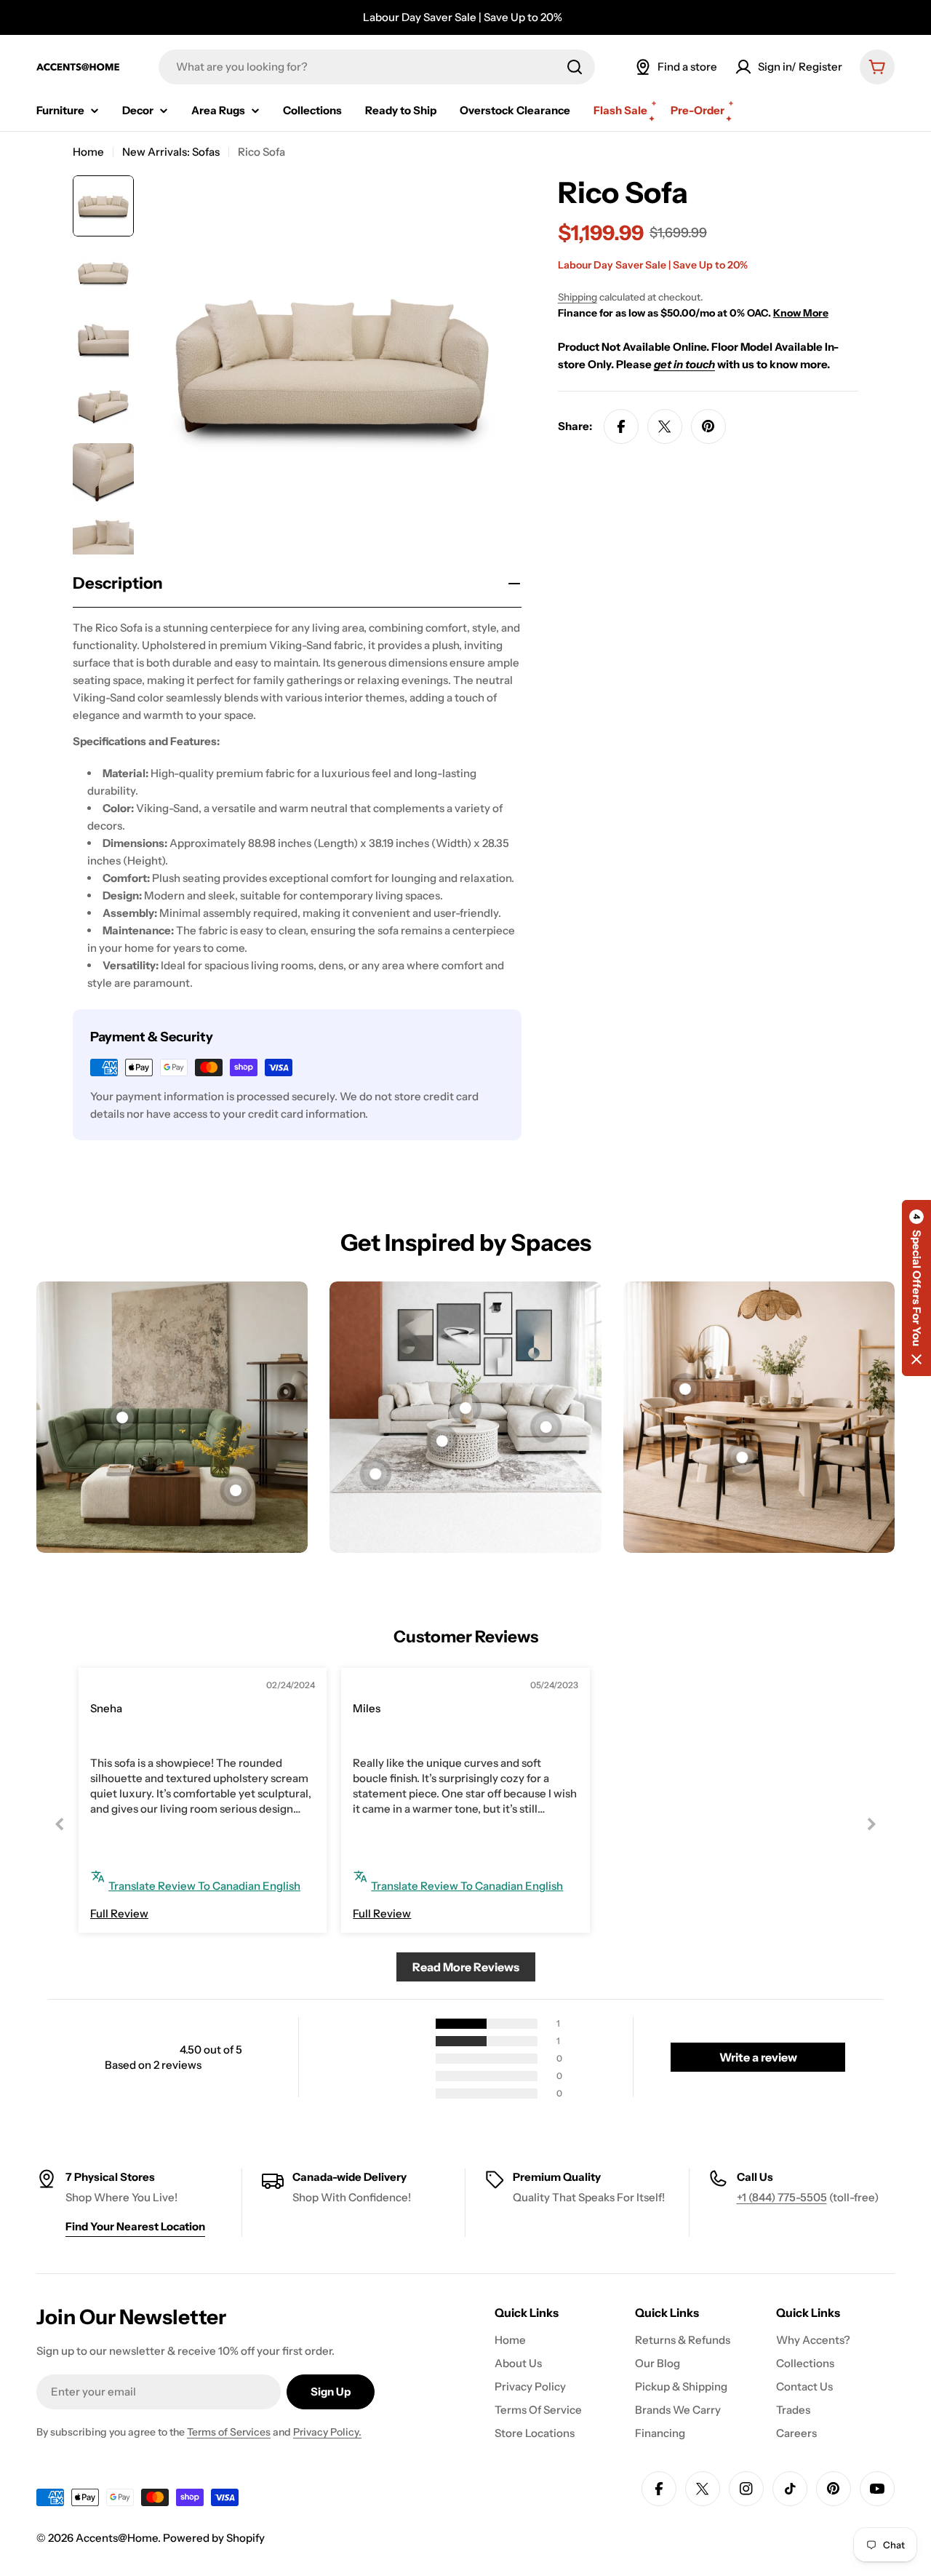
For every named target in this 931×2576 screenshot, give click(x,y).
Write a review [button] (758, 2057)
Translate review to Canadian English (204, 1886)
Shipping (578, 297)
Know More (801, 313)
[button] (916, 1288)
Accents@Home (117, 2538)
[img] (123, 1687)
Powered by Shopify (214, 2538)
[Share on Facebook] (621, 426)
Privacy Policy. (327, 2432)
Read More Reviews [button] (466, 1967)
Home (88, 152)
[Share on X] (665, 426)
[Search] (575, 67)
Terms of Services (229, 2432)
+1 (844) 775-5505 (782, 2197)
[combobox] (377, 67)
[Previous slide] (60, 1824)
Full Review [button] (119, 1913)
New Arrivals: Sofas (171, 152)
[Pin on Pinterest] (708, 426)
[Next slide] (871, 1824)
